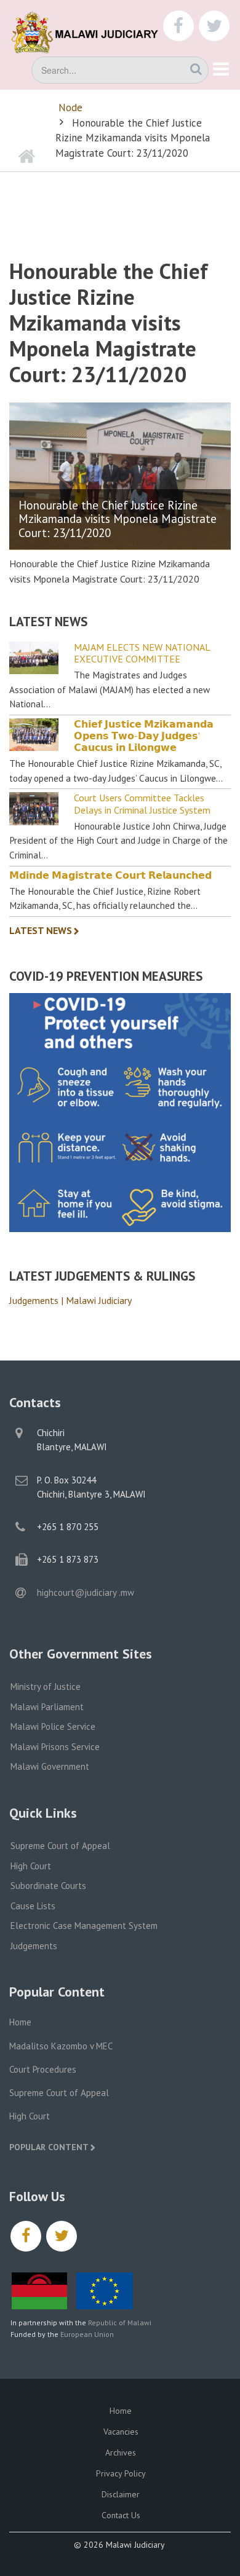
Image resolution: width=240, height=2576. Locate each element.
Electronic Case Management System (84, 1926)
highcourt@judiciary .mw (86, 1592)
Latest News (41, 930)
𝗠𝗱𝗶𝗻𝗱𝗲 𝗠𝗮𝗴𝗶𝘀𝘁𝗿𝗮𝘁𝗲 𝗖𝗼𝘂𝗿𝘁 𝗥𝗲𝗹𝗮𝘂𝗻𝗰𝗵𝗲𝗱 (110, 875)
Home (20, 2022)
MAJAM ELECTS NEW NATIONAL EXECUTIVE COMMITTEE (142, 653)
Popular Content (49, 2147)
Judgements (34, 1946)
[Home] (92, 31)
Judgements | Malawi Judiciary (70, 1300)
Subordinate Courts (48, 1886)
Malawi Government (50, 1766)
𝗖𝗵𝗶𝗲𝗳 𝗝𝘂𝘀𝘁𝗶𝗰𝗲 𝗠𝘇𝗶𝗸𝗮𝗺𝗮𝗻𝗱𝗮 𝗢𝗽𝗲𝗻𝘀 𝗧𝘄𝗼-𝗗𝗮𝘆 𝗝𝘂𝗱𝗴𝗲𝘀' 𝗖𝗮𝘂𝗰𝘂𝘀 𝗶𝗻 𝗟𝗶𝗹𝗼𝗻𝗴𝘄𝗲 (144, 736)
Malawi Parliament (47, 1707)
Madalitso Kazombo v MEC (61, 2046)
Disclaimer (121, 2494)
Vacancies (121, 2432)
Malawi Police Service (53, 1726)
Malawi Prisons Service (55, 1747)
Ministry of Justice (46, 1687)
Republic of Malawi (120, 2323)
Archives (121, 2452)
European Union (87, 2334)
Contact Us (121, 2515)
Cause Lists (33, 1906)
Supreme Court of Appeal (60, 1846)
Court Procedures (43, 2069)
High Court (31, 1866)
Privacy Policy (121, 2473)
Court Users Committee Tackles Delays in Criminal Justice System (142, 804)
